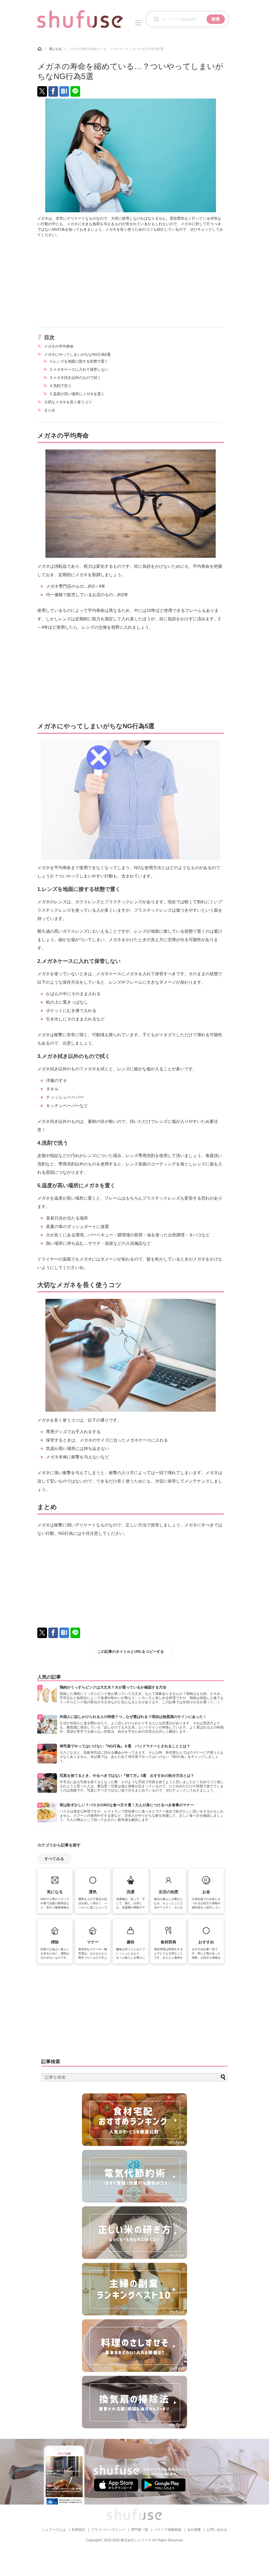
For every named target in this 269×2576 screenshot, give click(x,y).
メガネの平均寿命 (59, 346)
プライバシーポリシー (108, 2530)
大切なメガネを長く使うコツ (68, 402)
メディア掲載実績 (168, 2530)
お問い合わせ (217, 2530)
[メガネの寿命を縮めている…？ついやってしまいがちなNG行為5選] (64, 91)
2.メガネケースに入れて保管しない (79, 369)
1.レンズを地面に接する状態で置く (79, 361)
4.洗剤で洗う (61, 386)
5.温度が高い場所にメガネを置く (77, 394)
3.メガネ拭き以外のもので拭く (75, 378)
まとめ (50, 410)
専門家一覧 (140, 2530)
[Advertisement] (131, 282)
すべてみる (54, 1859)
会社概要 (194, 2530)
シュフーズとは (54, 2530)
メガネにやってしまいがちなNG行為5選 (77, 354)
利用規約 (78, 2530)
